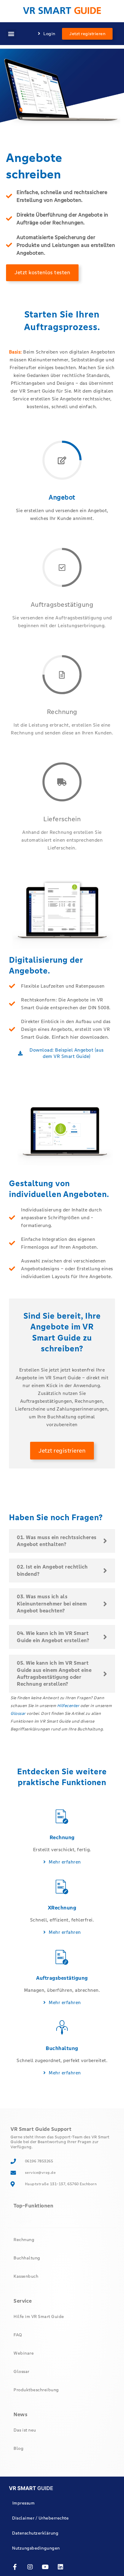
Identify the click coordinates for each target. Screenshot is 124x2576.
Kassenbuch (26, 2276)
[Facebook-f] (15, 2567)
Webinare (24, 2353)
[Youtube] (45, 2567)
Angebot (23, 2221)
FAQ (18, 2335)
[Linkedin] (61, 2567)
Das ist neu (25, 2430)
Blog (19, 2448)
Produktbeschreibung (36, 2390)
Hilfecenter (68, 1706)
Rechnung (24, 2240)
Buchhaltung (27, 2258)
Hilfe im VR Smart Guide (39, 2316)
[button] (11, 34)
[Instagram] (30, 2567)
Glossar (18, 1713)
